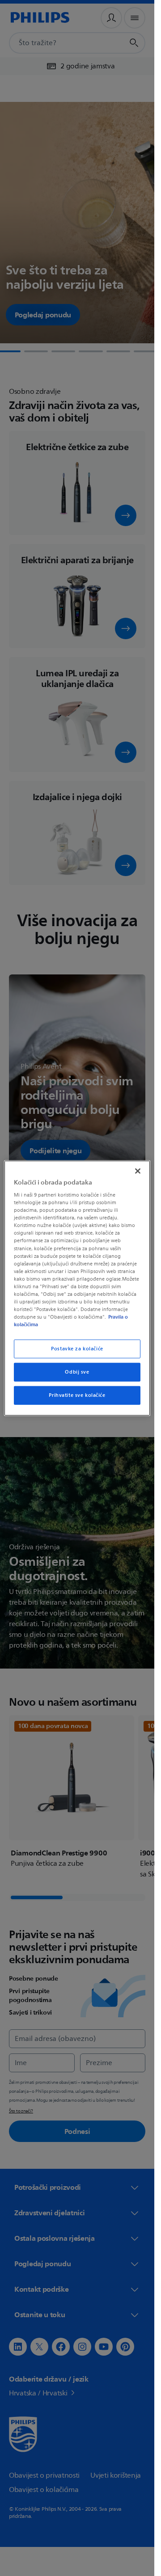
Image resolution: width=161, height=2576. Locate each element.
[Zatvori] (138, 1171)
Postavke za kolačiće (77, 1349)
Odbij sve (77, 1372)
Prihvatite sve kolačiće (77, 1395)
